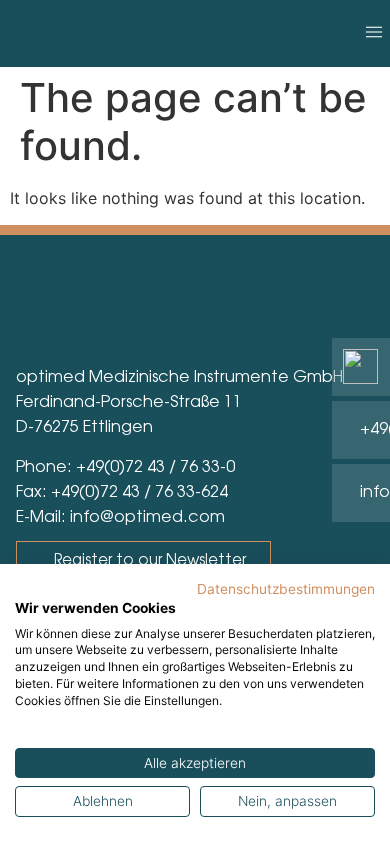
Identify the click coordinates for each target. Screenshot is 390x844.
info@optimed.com (147, 518)
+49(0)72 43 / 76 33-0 (155, 468)
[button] (373, 34)
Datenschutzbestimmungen (286, 589)
